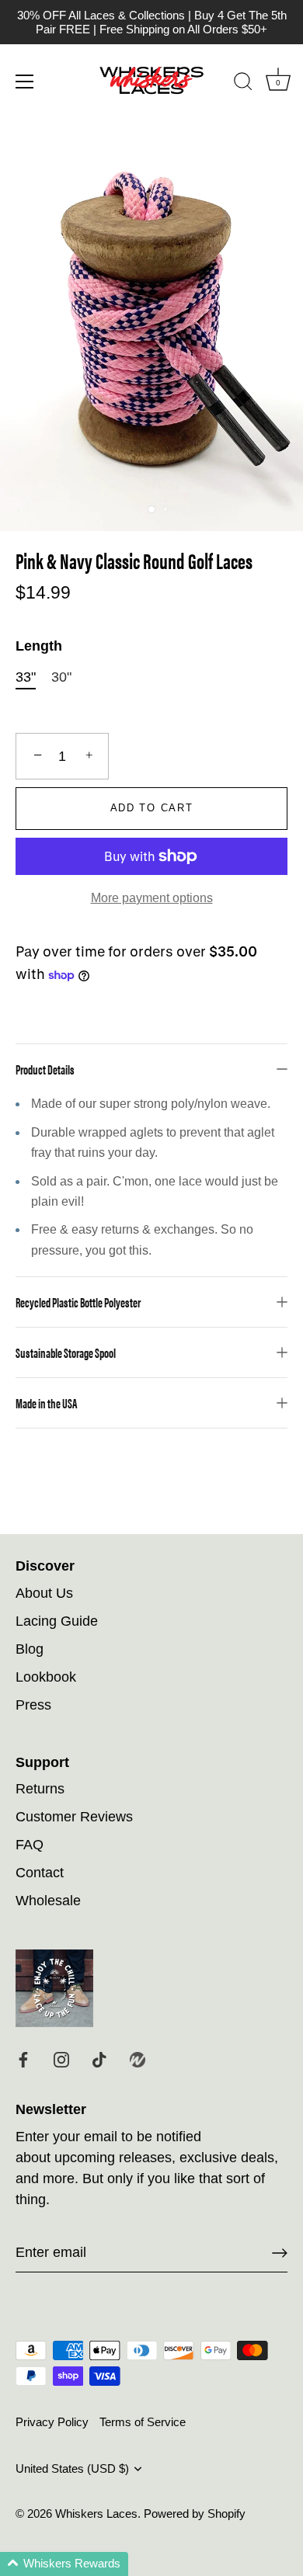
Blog (30, 1649)
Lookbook (46, 1677)
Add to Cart (152, 808)
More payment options (152, 897)
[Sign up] (280, 2253)
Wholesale (48, 1901)
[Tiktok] (99, 2059)
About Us (44, 1593)
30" (61, 677)
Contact (40, 1873)
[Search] (243, 84)
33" (26, 677)
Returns (40, 1789)
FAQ (30, 1845)
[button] (64, 2564)
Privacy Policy (52, 2422)
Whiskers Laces (96, 2514)
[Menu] (25, 82)
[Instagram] (61, 2059)
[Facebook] (23, 2059)
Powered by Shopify (195, 2514)
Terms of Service (143, 2422)
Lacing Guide (57, 1621)
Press (33, 1705)
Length (39, 646)
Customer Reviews (74, 1817)
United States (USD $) (72, 2468)
